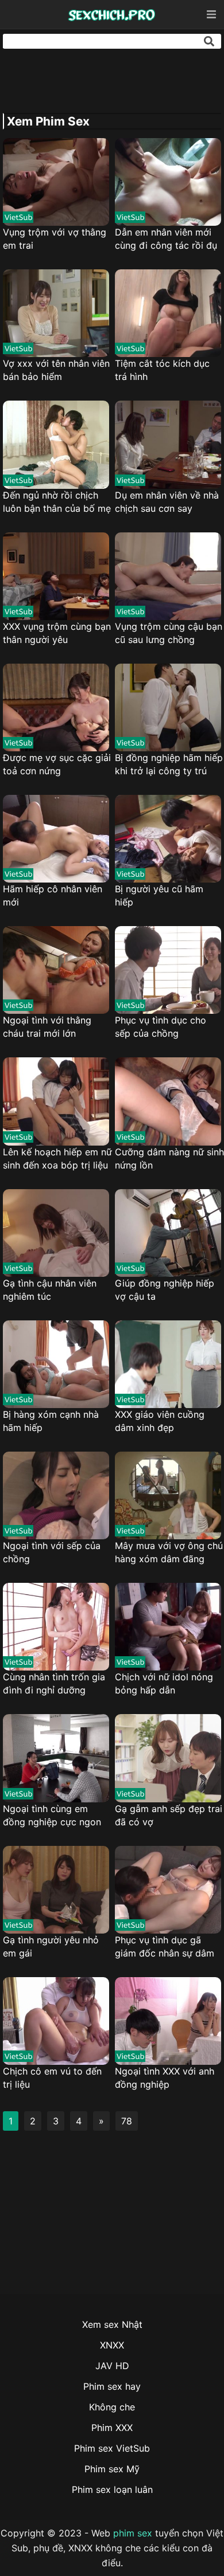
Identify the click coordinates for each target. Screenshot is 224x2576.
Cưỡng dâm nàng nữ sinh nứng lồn (169, 1158)
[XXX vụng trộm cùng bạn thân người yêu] (56, 576)
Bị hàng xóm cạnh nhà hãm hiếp (51, 1421)
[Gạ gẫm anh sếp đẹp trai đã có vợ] (168, 1758)
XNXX (112, 2345)
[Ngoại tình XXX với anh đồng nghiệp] (168, 2021)
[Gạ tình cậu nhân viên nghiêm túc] (56, 1233)
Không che (112, 2407)
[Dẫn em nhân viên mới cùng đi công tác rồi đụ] (168, 182)
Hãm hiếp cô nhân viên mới (53, 895)
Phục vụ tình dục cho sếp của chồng (161, 1027)
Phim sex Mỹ (112, 2469)
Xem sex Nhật (112, 2324)
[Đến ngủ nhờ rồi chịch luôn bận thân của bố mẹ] (56, 444)
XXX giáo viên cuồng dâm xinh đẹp (160, 1421)
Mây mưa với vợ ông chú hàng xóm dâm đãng (169, 1552)
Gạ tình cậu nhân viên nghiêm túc (50, 1290)
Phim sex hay (112, 2386)
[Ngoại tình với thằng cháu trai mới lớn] (56, 970)
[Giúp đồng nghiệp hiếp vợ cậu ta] (168, 1233)
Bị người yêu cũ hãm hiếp (159, 895)
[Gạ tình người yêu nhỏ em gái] (56, 1890)
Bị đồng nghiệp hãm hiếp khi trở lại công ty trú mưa (169, 765)
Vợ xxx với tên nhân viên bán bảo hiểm (56, 370)
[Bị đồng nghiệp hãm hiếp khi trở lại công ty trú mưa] (168, 707)
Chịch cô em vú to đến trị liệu (52, 2078)
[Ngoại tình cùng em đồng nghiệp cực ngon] (56, 1758)
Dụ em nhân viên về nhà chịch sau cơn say (167, 502)
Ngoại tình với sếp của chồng (52, 1552)
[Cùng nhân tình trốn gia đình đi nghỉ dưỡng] (56, 1627)
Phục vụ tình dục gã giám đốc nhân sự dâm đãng (165, 1947)
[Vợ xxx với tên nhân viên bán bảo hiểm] (56, 313)
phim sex (133, 2533)
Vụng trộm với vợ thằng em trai (55, 239)
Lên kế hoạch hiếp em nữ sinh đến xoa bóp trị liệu (57, 1158)
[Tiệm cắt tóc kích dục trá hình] (168, 313)
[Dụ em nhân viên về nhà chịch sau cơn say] (168, 444)
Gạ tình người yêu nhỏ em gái (51, 1946)
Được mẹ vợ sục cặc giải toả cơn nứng (57, 764)
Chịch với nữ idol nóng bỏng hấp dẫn (164, 1683)
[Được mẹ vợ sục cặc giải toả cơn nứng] (56, 707)
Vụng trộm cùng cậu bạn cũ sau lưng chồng (169, 633)
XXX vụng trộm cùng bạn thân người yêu (57, 633)
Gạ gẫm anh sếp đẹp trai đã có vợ (169, 1815)
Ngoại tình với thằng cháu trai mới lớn (47, 1027)
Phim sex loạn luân (112, 2489)
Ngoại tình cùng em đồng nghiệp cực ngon (52, 1815)
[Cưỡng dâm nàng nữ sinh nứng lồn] (168, 1101)
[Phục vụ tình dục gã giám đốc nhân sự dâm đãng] (168, 1890)
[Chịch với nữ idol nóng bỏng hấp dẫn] (168, 1627)
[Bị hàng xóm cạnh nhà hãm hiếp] (56, 1364)
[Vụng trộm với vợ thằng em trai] (56, 182)
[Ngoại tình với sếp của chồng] (56, 1495)
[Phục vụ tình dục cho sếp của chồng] (168, 970)
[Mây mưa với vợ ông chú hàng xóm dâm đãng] (168, 1495)
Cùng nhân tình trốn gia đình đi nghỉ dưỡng (54, 1683)
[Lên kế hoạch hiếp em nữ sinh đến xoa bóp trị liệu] (56, 1101)
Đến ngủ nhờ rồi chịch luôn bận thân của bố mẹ (57, 502)
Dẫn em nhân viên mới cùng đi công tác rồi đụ (166, 239)
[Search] (209, 41)
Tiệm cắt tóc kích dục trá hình (162, 370)
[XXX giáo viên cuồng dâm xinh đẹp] (168, 1364)
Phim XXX (112, 2428)
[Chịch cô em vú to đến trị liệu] (56, 2021)
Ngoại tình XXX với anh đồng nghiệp (165, 2078)
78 (127, 2121)
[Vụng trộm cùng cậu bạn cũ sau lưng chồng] (168, 576)
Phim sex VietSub (112, 2448)
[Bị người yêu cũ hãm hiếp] (168, 839)
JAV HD (112, 2366)
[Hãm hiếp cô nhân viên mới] (56, 839)
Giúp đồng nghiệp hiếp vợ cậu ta (165, 1290)
